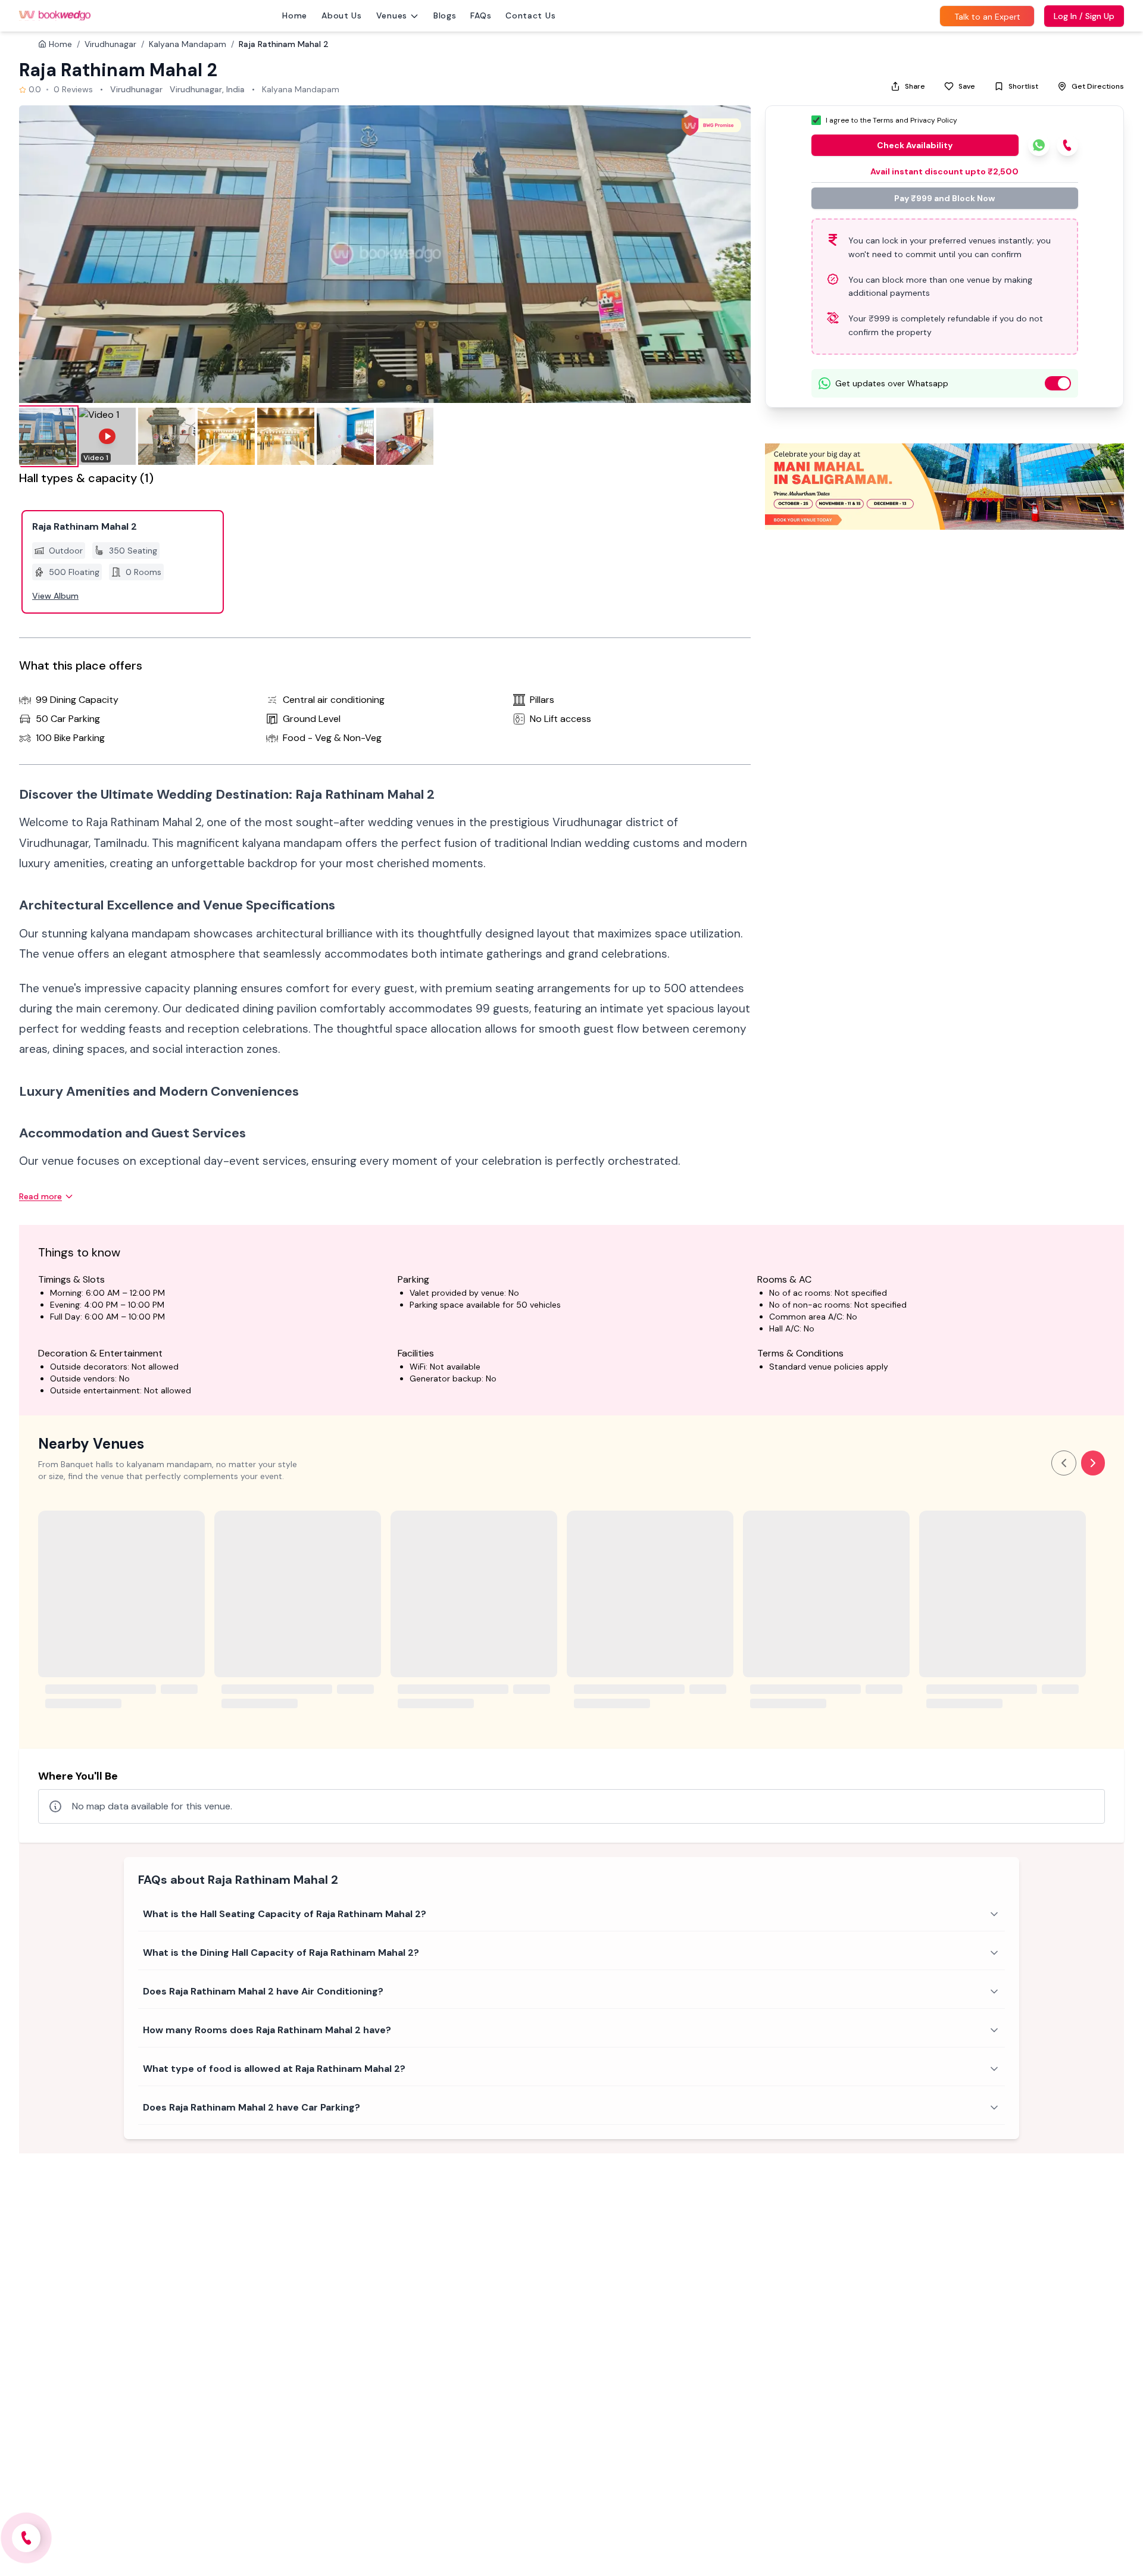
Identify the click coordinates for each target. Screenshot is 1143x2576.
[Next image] (729, 254)
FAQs (481, 15)
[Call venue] (26, 2538)
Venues (392, 15)
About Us (342, 15)
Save (967, 86)
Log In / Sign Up (1084, 16)
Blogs (445, 15)
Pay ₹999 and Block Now (944, 198)
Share (915, 86)
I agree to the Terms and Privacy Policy (891, 120)
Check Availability (915, 145)
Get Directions (1098, 86)
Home (295, 15)
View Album (55, 596)
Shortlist (1023, 86)
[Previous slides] (1064, 1463)
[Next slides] (1093, 1463)
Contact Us (530, 15)
